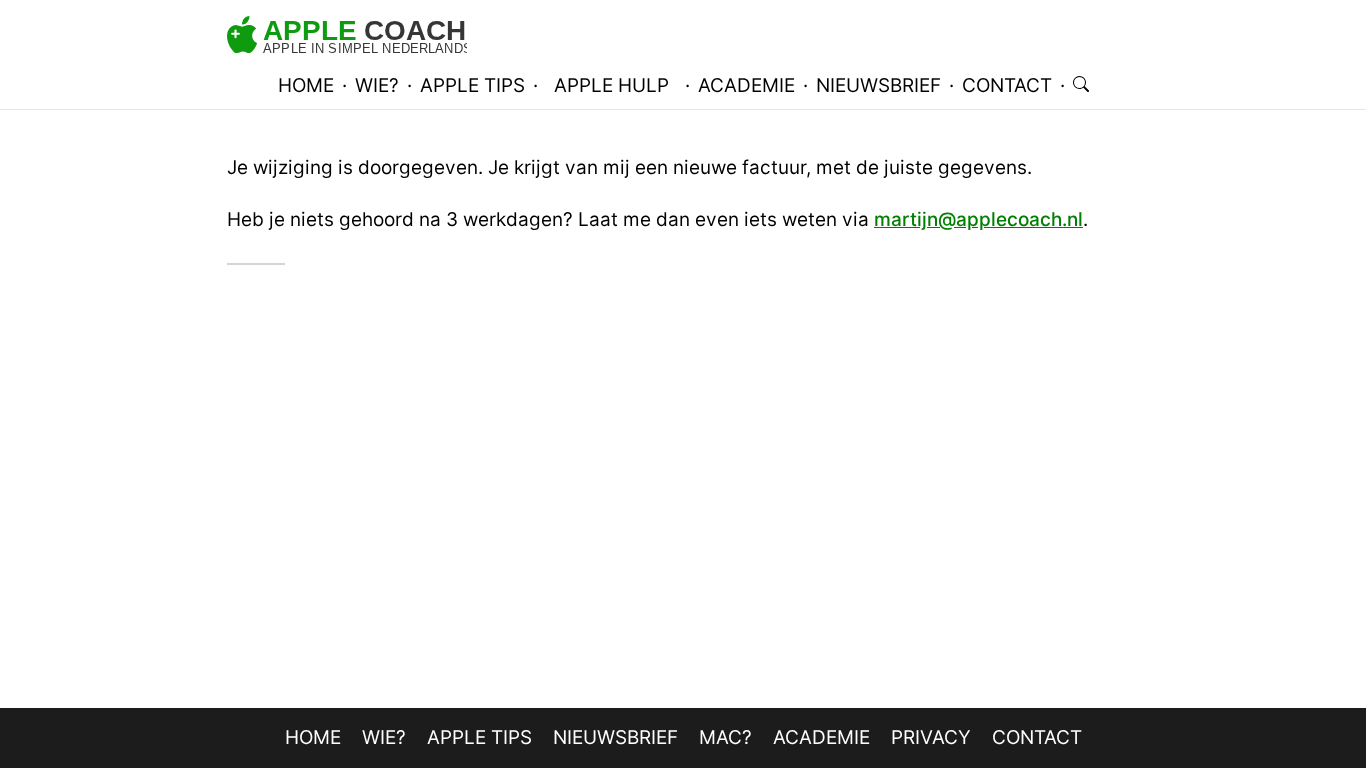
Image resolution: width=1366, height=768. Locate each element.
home (306, 85)
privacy (931, 737)
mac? (725, 737)
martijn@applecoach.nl (978, 219)
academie (746, 85)
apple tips (472, 85)
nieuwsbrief (878, 85)
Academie (821, 737)
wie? (377, 85)
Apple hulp (611, 85)
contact (1007, 85)
